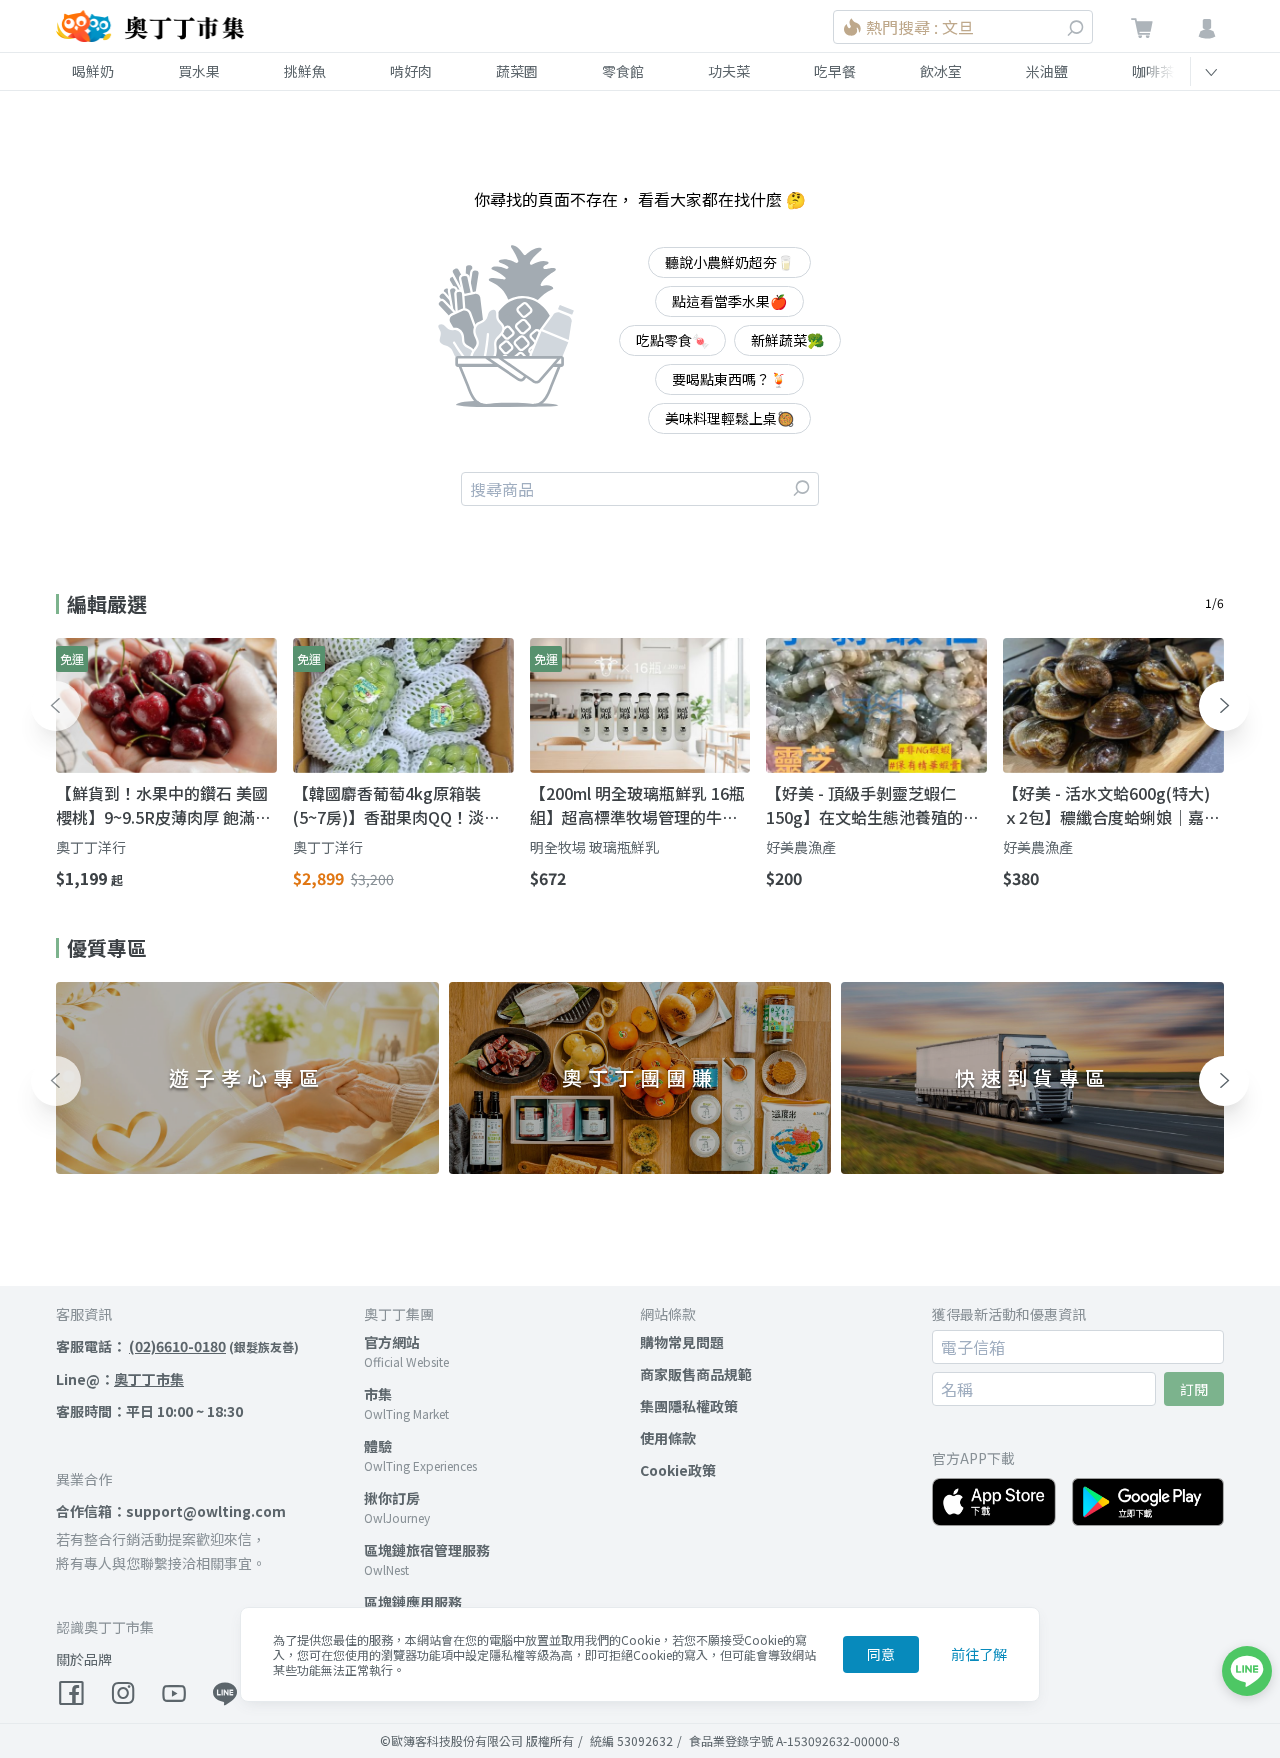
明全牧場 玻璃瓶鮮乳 (594, 847)
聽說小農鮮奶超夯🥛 (729, 262)
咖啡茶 (1153, 71)
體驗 (378, 1446)
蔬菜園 (517, 71)
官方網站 (392, 1342)
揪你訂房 (392, 1498)
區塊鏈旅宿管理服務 (427, 1550)
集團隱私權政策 (689, 1406)
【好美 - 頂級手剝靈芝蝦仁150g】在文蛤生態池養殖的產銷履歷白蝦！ (872, 805)
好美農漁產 (801, 847)
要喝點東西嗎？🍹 (729, 379)
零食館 (623, 71)
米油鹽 (1047, 71)
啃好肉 (411, 71)
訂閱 (1194, 1389)
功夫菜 (729, 71)
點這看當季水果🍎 (729, 301)
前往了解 (979, 1654)
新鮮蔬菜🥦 (787, 340)
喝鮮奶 (93, 71)
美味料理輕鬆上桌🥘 (729, 418)
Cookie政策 (678, 1470)
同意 (881, 1654)
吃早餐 (835, 71)
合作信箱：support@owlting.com (171, 1511)
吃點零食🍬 (672, 340)
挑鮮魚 (305, 71)
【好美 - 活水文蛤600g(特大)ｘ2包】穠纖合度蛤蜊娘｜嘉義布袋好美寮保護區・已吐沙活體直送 (1111, 805)
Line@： (120, 1379)
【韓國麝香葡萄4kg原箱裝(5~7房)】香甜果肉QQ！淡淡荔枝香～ (396, 805)
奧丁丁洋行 (91, 847)
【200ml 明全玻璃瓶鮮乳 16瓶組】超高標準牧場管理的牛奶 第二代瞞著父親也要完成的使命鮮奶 (637, 805)
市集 (378, 1394)
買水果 (199, 71)
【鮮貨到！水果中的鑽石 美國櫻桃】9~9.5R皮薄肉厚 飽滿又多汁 (163, 805)
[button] (56, 706)
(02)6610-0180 (177, 1346)
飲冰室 (941, 71)
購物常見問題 (682, 1342)
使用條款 (668, 1438)
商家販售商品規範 (696, 1374)
